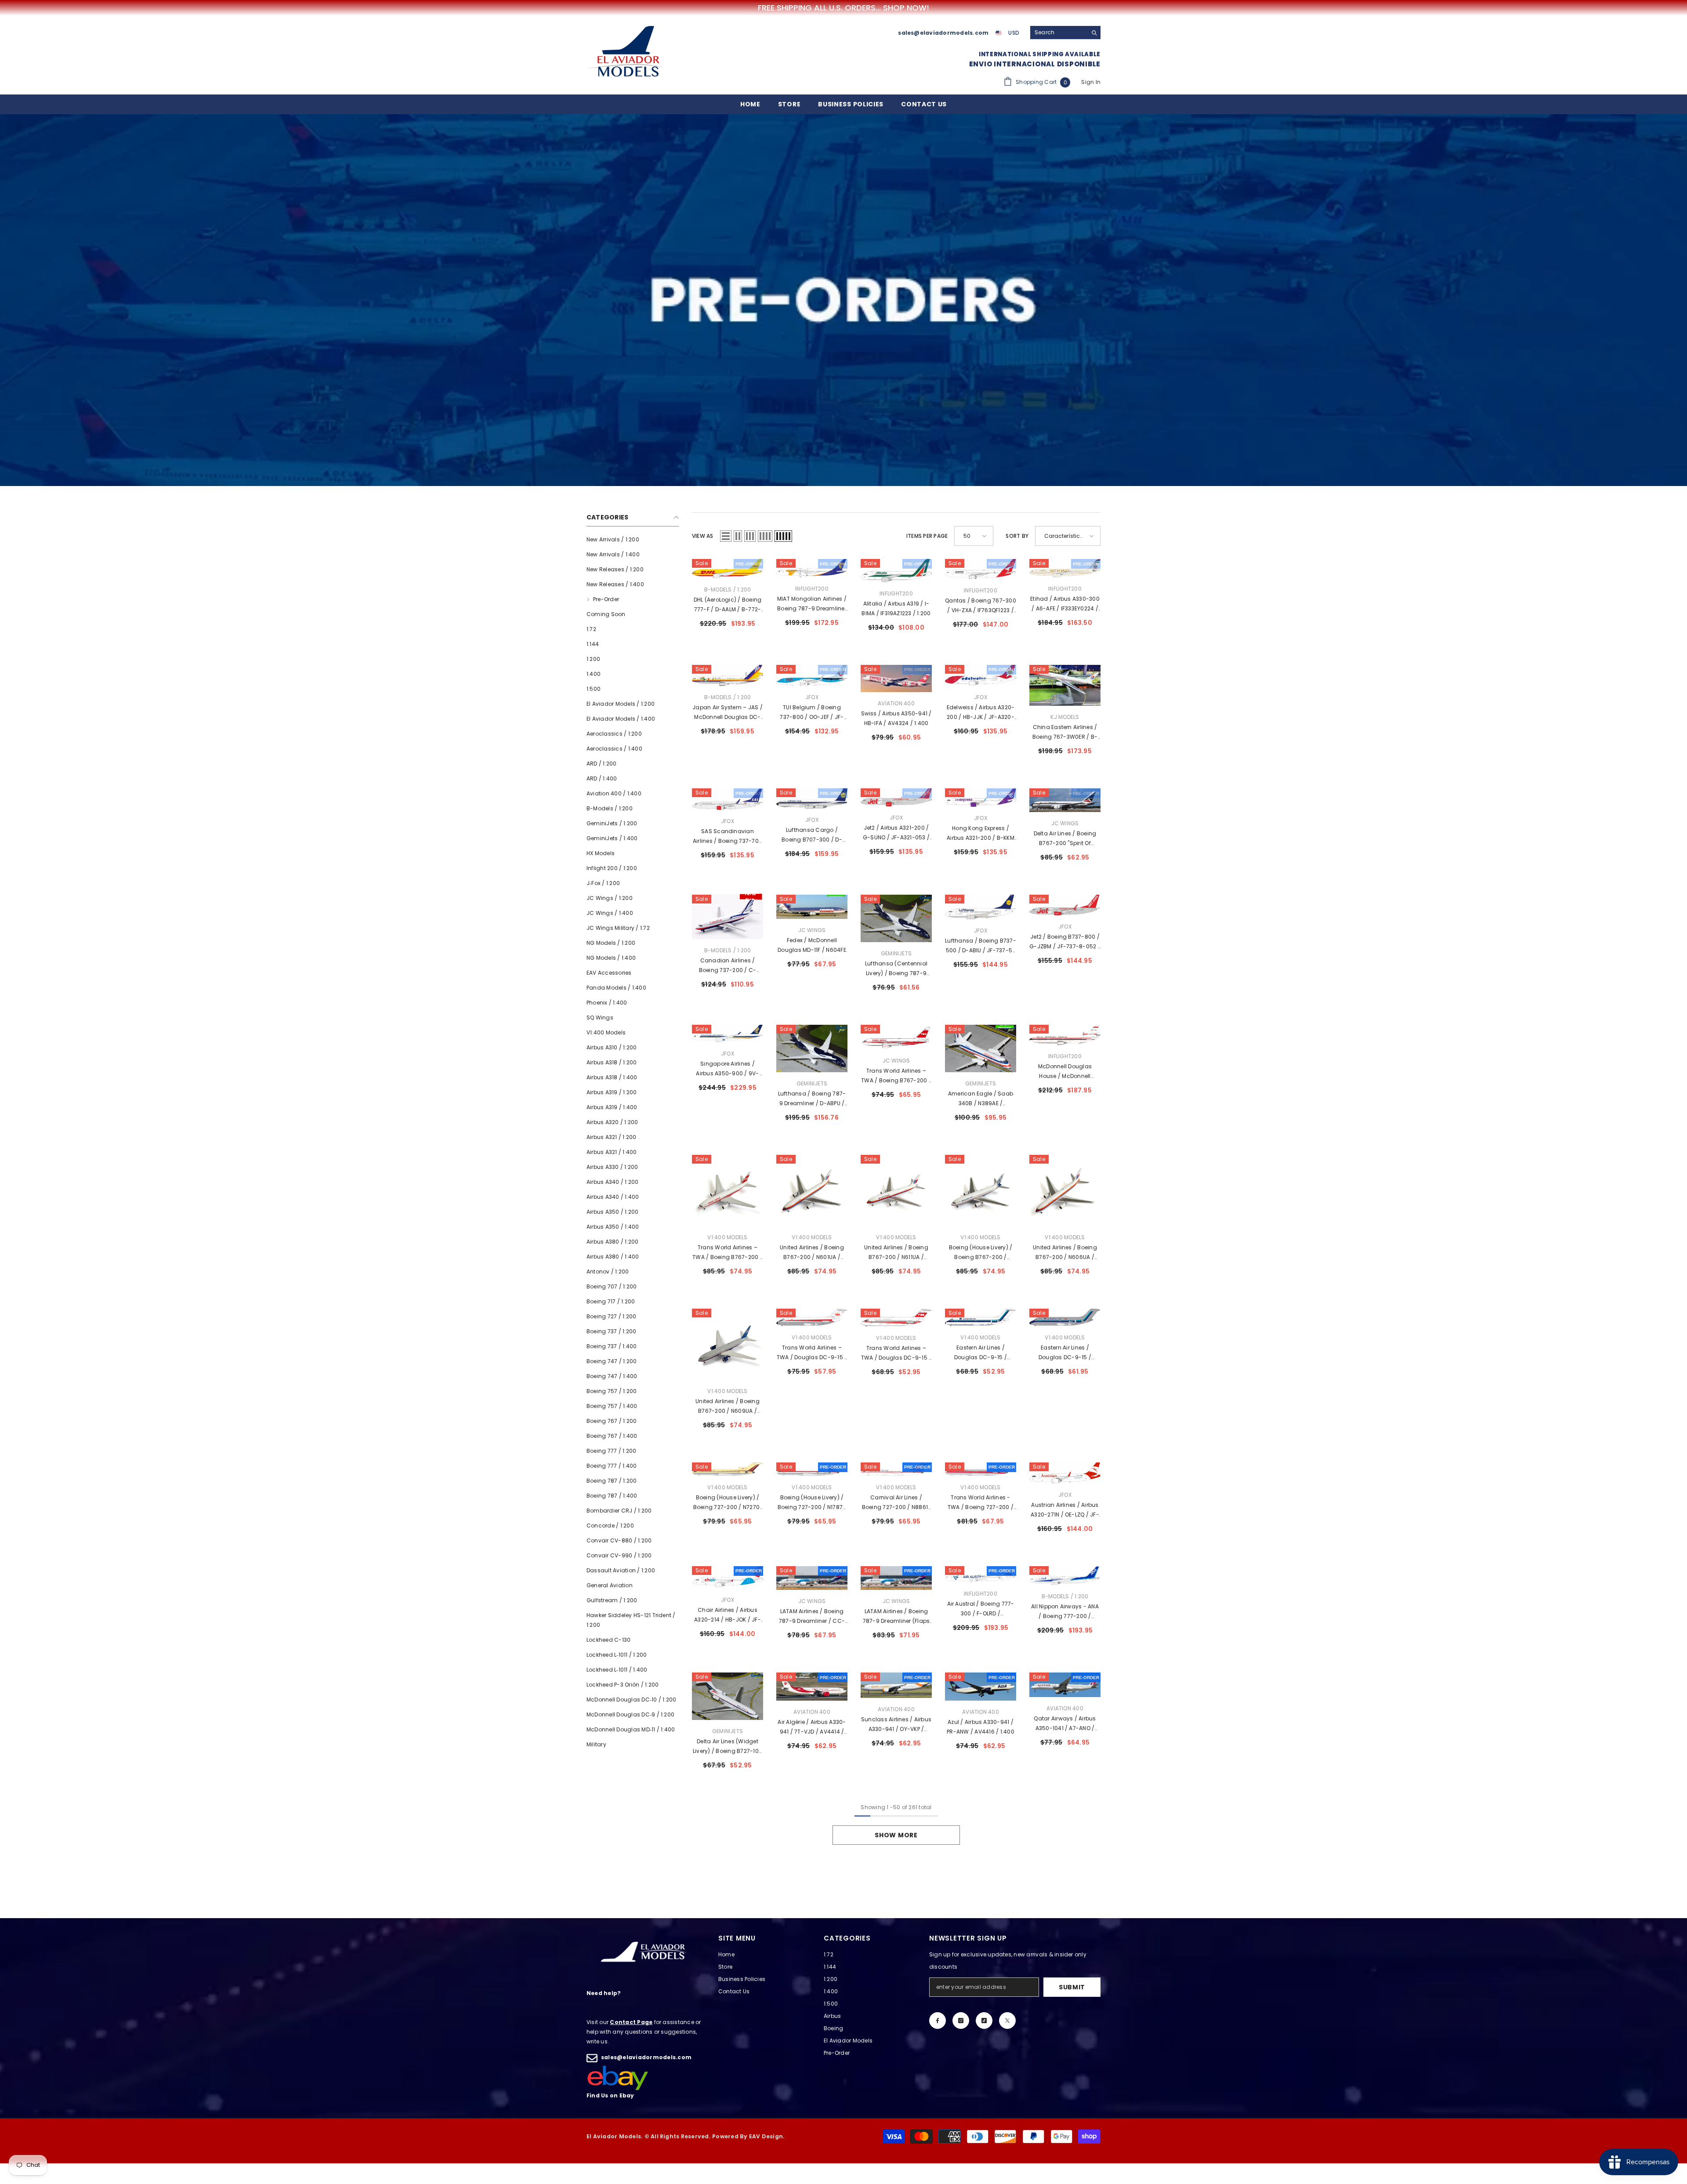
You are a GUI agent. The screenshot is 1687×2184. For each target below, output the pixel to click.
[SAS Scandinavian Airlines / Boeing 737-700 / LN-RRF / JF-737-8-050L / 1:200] (728, 799)
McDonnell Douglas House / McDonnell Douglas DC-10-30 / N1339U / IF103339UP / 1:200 (1065, 1072)
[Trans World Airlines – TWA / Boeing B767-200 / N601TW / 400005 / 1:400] (728, 1190)
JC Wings (1065, 823)
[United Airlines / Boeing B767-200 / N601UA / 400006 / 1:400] (812, 1190)
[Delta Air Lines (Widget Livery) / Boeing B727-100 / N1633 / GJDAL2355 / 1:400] (728, 1696)
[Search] (1065, 33)
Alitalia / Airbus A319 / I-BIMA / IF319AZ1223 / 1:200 (896, 608)
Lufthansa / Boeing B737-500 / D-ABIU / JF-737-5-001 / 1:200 (981, 946)
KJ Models (1065, 717)
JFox (812, 697)
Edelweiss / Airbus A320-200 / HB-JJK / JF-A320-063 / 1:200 (981, 713)
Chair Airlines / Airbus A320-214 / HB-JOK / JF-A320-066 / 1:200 (728, 1615)
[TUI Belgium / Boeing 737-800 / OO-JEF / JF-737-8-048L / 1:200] (812, 675)
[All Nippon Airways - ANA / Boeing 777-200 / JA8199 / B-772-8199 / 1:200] (1065, 1576)
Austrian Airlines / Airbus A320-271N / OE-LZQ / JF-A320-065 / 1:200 (1065, 1510)
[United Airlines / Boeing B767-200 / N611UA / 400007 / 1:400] (896, 1190)
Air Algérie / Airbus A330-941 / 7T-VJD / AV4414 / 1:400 (812, 1727)
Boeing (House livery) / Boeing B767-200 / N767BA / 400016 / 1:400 (981, 1253)
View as (703, 536)
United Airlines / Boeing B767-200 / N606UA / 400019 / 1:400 (1065, 1253)
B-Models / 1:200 (728, 590)
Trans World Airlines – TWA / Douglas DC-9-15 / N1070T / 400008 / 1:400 (812, 1353)
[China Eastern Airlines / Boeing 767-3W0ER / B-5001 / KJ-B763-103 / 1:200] (1065, 686)
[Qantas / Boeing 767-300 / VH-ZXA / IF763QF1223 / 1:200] (981, 569)
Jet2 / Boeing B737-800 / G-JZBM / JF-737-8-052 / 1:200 (1065, 942)
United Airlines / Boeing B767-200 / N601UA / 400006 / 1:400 (812, 1253)
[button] (726, 536)
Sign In (1091, 82)
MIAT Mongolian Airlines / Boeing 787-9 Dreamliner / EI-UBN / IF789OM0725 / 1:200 (812, 604)
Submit (1072, 1987)
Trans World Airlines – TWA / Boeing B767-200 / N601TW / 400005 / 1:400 (728, 1253)
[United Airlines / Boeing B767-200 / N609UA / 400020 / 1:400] (728, 1344)
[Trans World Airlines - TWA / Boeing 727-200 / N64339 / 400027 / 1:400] (981, 1469)
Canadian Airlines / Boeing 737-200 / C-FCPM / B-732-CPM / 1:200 (728, 966)
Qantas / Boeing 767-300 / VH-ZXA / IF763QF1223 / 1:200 (981, 606)
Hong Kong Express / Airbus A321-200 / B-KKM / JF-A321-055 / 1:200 (981, 834)
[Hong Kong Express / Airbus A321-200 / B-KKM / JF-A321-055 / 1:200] (981, 798)
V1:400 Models (727, 1237)
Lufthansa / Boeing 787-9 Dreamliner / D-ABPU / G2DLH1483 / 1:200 (812, 1099)
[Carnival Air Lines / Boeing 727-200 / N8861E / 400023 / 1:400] (896, 1469)
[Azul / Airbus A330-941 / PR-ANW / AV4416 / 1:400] (981, 1686)
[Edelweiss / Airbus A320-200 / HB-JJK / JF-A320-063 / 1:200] (981, 675)
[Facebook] (938, 2021)
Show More (896, 1835)
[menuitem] (633, 540)
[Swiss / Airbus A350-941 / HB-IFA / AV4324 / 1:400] (896, 678)
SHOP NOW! (906, 8)
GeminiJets (896, 953)
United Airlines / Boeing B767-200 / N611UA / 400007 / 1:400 (896, 1253)
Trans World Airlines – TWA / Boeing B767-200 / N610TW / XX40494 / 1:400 (896, 1076)
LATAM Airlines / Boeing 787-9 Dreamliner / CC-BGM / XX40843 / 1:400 (812, 1617)
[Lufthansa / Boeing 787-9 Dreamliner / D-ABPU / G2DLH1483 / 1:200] (812, 1048)
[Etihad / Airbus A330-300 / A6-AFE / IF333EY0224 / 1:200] (1065, 568)
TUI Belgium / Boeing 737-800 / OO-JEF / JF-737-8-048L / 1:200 (812, 713)
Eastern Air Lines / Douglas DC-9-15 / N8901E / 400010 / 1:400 (981, 1353)
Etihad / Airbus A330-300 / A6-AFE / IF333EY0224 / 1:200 (1065, 604)
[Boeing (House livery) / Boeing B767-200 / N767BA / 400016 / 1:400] (981, 1190)
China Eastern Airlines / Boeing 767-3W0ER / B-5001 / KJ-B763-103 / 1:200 (1065, 733)
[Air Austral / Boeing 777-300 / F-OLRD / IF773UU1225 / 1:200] (981, 1574)
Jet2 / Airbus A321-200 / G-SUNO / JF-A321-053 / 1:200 (896, 833)
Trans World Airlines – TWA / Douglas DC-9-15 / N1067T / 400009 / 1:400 (896, 1353)
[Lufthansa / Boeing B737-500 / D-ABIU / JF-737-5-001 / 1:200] (981, 907)
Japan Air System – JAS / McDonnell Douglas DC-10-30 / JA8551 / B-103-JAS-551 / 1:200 (728, 713)
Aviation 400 (896, 703)
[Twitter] (1007, 2021)
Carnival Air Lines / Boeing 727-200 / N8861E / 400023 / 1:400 (896, 1503)
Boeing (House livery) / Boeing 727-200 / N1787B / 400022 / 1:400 (812, 1503)
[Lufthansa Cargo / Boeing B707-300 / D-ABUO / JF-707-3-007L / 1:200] (812, 798)
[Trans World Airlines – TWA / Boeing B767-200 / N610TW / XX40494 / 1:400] (896, 1037)
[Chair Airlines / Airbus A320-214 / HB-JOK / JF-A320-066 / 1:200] (728, 1577)
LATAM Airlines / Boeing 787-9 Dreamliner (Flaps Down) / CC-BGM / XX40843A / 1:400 (896, 1617)
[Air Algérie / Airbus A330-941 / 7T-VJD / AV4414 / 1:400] (812, 1687)
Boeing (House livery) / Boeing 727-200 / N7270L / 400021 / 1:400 (728, 1503)
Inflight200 (812, 589)
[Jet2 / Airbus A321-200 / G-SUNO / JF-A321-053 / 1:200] (896, 797)
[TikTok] (984, 2021)
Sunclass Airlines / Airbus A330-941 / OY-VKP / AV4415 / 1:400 (896, 1725)
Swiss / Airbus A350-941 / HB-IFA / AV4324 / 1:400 (896, 718)
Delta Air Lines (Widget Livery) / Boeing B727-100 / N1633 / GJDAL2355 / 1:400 (728, 1747)
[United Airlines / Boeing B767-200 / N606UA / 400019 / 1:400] (1065, 1190)
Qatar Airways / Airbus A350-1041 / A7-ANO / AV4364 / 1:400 (1065, 1724)
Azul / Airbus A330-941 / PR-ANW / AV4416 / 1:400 (981, 1727)
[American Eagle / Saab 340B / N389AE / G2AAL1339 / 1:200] (981, 1048)
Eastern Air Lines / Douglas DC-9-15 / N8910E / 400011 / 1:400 (1065, 1353)
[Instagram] (961, 2021)
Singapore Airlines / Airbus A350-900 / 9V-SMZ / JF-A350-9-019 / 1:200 (728, 1069)
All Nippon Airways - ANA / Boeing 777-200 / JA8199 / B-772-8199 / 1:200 (1065, 1612)
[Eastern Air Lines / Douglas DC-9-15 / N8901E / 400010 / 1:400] (981, 1318)
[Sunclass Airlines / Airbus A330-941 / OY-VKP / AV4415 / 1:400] (896, 1685)
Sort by (1017, 536)
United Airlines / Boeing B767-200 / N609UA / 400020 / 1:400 (728, 1407)
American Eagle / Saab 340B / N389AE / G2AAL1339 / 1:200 (981, 1099)
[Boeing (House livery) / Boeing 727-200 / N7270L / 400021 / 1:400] (728, 1469)
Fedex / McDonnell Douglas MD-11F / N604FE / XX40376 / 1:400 (812, 946)
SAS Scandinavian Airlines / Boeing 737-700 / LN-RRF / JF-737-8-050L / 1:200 (728, 837)
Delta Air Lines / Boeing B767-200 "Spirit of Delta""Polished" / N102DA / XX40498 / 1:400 (1065, 839)
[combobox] (1059, 33)
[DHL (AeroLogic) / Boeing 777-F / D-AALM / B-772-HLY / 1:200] (728, 568)
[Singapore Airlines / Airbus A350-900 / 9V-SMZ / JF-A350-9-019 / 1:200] (728, 1034)
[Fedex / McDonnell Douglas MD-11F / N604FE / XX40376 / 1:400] (812, 907)
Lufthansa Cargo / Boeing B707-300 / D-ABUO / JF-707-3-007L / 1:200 (812, 835)
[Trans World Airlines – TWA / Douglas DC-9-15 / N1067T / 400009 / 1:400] (896, 1318)
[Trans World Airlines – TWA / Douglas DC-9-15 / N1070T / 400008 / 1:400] (812, 1318)
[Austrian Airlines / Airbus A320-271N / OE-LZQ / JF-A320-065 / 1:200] (1065, 1473)
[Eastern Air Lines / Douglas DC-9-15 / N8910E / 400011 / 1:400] (1065, 1318)
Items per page (927, 536)
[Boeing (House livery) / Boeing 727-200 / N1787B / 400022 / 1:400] (812, 1469)
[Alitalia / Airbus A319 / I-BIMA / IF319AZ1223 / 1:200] (896, 570)
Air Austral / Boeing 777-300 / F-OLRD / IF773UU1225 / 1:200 (981, 1609)
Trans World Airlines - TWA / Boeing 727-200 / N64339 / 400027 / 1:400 (981, 1503)
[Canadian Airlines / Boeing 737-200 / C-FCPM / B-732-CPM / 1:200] (728, 917)
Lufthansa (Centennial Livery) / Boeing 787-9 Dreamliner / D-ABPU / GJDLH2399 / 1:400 (896, 969)
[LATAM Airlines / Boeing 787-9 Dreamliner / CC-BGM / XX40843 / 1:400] (812, 1578)
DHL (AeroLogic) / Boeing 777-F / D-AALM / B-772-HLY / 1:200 (728, 605)
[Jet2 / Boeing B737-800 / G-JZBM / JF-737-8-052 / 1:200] (1065, 905)
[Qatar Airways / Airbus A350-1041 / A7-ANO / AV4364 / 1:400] (1065, 1685)
